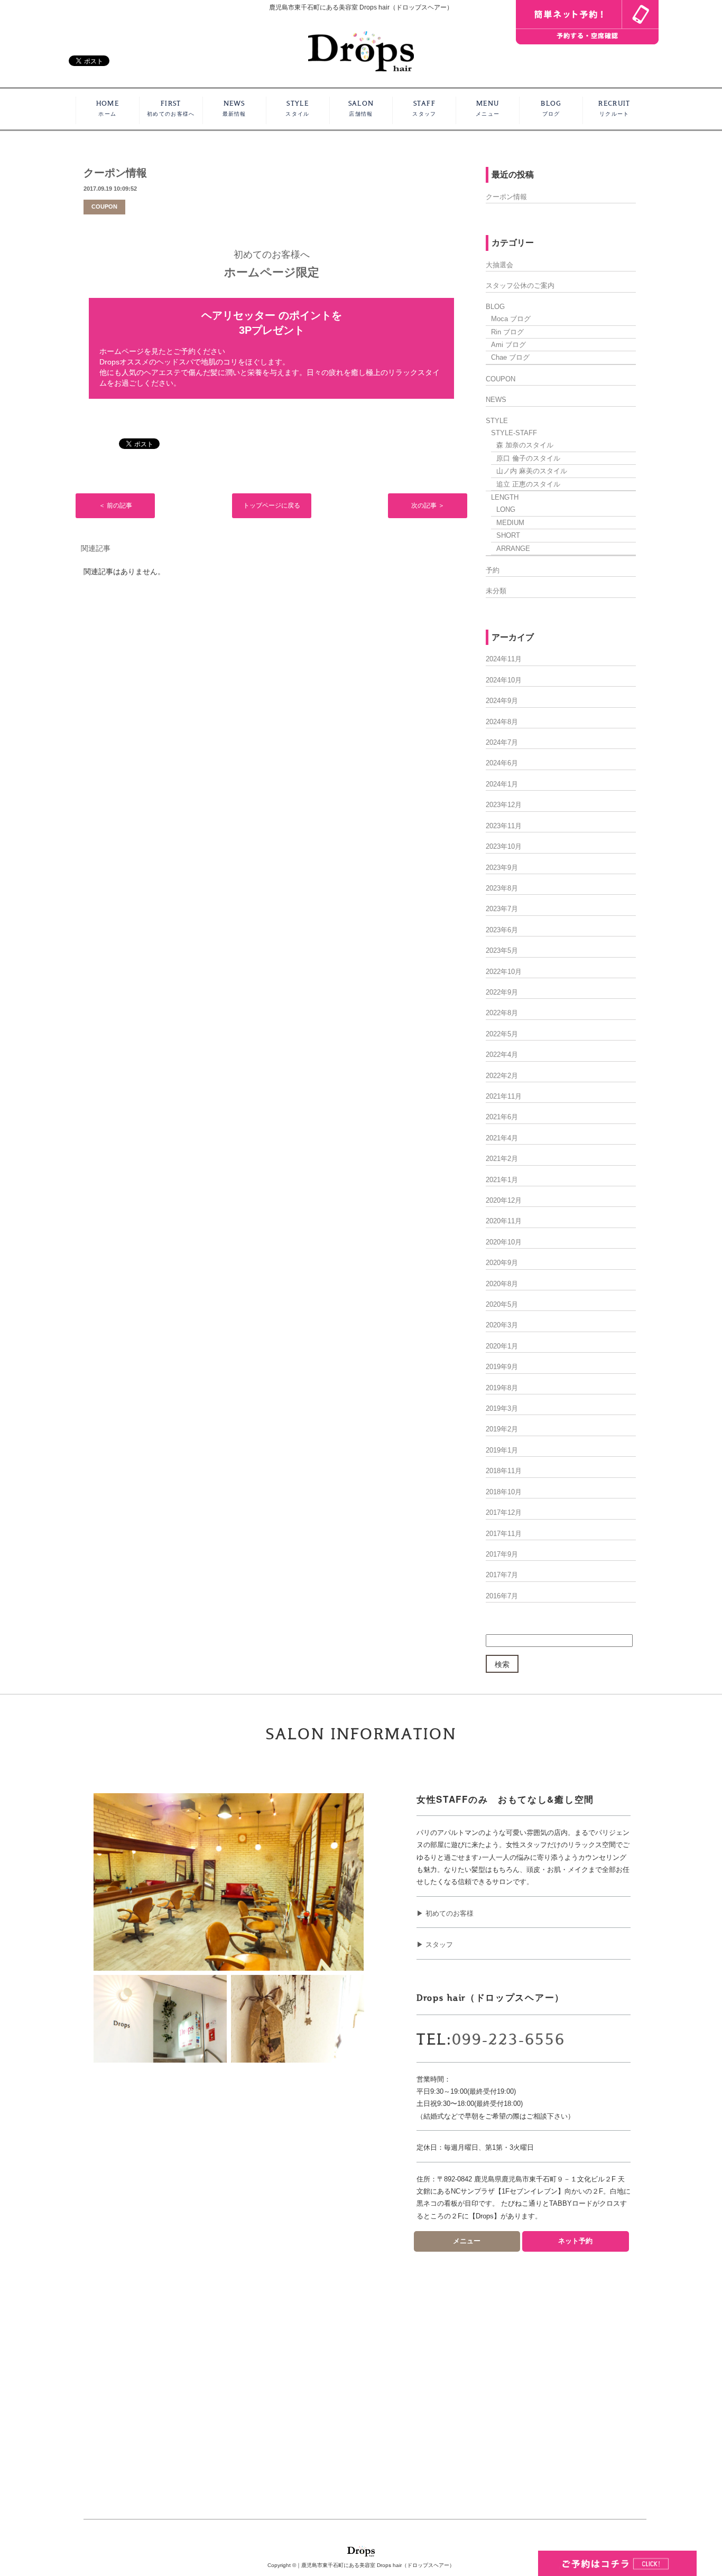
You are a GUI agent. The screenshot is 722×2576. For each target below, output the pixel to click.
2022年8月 (502, 1013)
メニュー (467, 2241)
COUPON (104, 207)
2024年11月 (504, 659)
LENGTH (505, 497)
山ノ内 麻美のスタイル (532, 471)
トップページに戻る (272, 505)
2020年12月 (504, 1200)
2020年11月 (504, 1221)
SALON (361, 109)
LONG (506, 509)
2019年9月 (502, 1367)
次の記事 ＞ (428, 505)
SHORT (508, 535)
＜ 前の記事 (115, 505)
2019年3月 (502, 1408)
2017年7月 (502, 1575)
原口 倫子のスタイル (528, 458)
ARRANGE (513, 549)
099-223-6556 (508, 2040)
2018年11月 (504, 1471)
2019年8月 (502, 1388)
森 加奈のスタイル (525, 445)
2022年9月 (502, 992)
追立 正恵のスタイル (528, 484)
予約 (493, 570)
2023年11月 (504, 826)
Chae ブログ (510, 357)
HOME (108, 109)
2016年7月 (502, 1596)
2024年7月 (502, 742)
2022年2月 (502, 1076)
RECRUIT (614, 109)
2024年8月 (502, 722)
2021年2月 (502, 1159)
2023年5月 (502, 950)
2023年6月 (502, 930)
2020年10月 (504, 1242)
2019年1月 (502, 1450)
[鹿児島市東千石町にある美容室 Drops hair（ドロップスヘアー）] (361, 50)
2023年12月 (504, 805)
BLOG (551, 109)
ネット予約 (575, 2241)
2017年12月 (504, 1512)
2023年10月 (504, 846)
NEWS (234, 109)
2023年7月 (502, 909)
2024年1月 (502, 784)
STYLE (297, 109)
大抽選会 (499, 265)
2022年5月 (502, 1034)
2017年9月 (502, 1554)
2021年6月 (502, 1117)
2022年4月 (502, 1055)
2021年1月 (502, 1180)
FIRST (171, 109)
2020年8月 (502, 1284)
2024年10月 (504, 680)
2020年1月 (502, 1346)
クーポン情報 (115, 173)
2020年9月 (502, 1263)
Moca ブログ (511, 319)
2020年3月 (502, 1325)
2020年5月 (502, 1304)
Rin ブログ (507, 332)
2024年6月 (502, 763)
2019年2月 (502, 1429)
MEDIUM (510, 523)
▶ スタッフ (435, 1945)
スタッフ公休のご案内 (520, 285)
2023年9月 (502, 868)
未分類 (496, 591)
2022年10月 (504, 972)
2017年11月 (504, 1534)
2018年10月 (504, 1492)
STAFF (424, 109)
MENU (488, 109)
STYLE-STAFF (514, 433)
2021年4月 (502, 1138)
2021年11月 (504, 1096)
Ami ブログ (508, 345)
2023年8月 (502, 888)
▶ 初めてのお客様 (445, 1913)
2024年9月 (502, 701)
